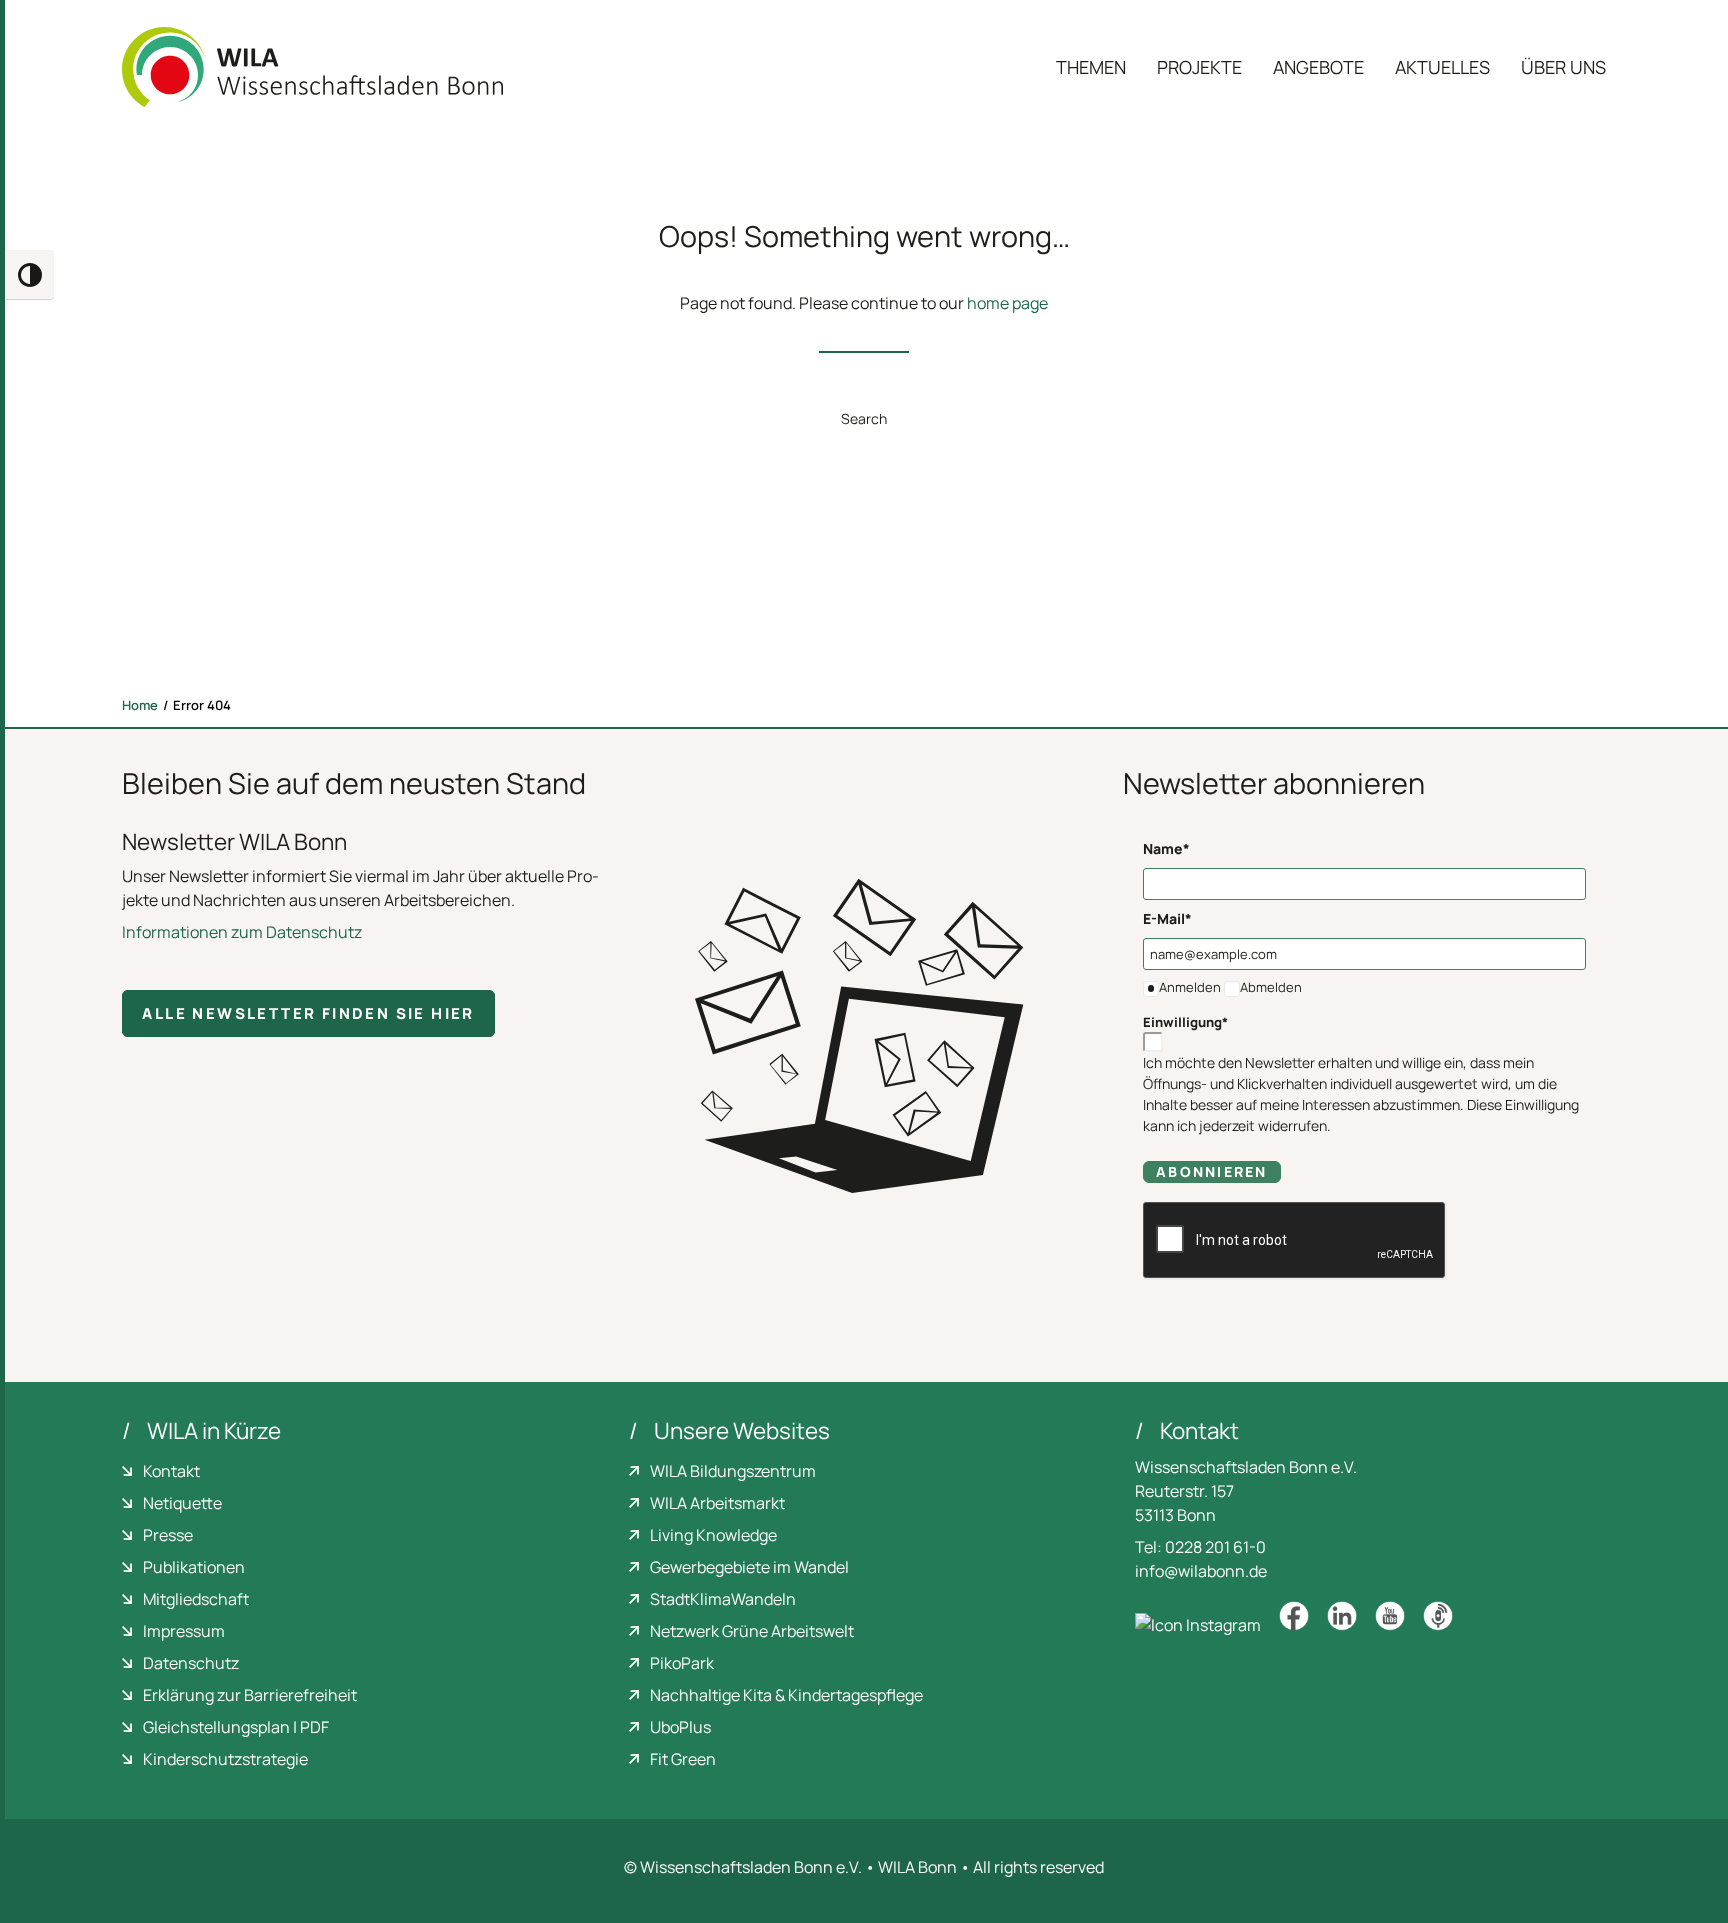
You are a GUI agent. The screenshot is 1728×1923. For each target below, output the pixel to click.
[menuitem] (1098, 67)
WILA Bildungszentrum (733, 1471)
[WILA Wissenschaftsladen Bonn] (312, 67)
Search (864, 418)
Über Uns (1563, 67)
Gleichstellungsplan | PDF (236, 1727)
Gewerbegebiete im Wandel (749, 1567)
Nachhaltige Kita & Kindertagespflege (786, 1695)
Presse (168, 1535)
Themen (1091, 67)
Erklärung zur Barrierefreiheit (250, 1695)
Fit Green (683, 1759)
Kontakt (171, 1471)
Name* (1166, 848)
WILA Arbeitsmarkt (717, 1503)
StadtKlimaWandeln (723, 1599)
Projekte (1199, 67)
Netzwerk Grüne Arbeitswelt (752, 1631)
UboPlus (680, 1727)
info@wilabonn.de (1201, 1571)
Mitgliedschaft (196, 1599)
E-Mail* (1167, 918)
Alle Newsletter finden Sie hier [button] (308, 1013)
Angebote (1318, 67)
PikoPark (682, 1663)
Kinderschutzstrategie (225, 1759)
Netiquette (182, 1503)
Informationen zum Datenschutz (242, 932)
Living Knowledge (713, 1535)
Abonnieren (1211, 1171)
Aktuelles (1442, 67)
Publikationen (194, 1567)
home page (1007, 303)
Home (140, 705)
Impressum (184, 1631)
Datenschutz (191, 1663)
